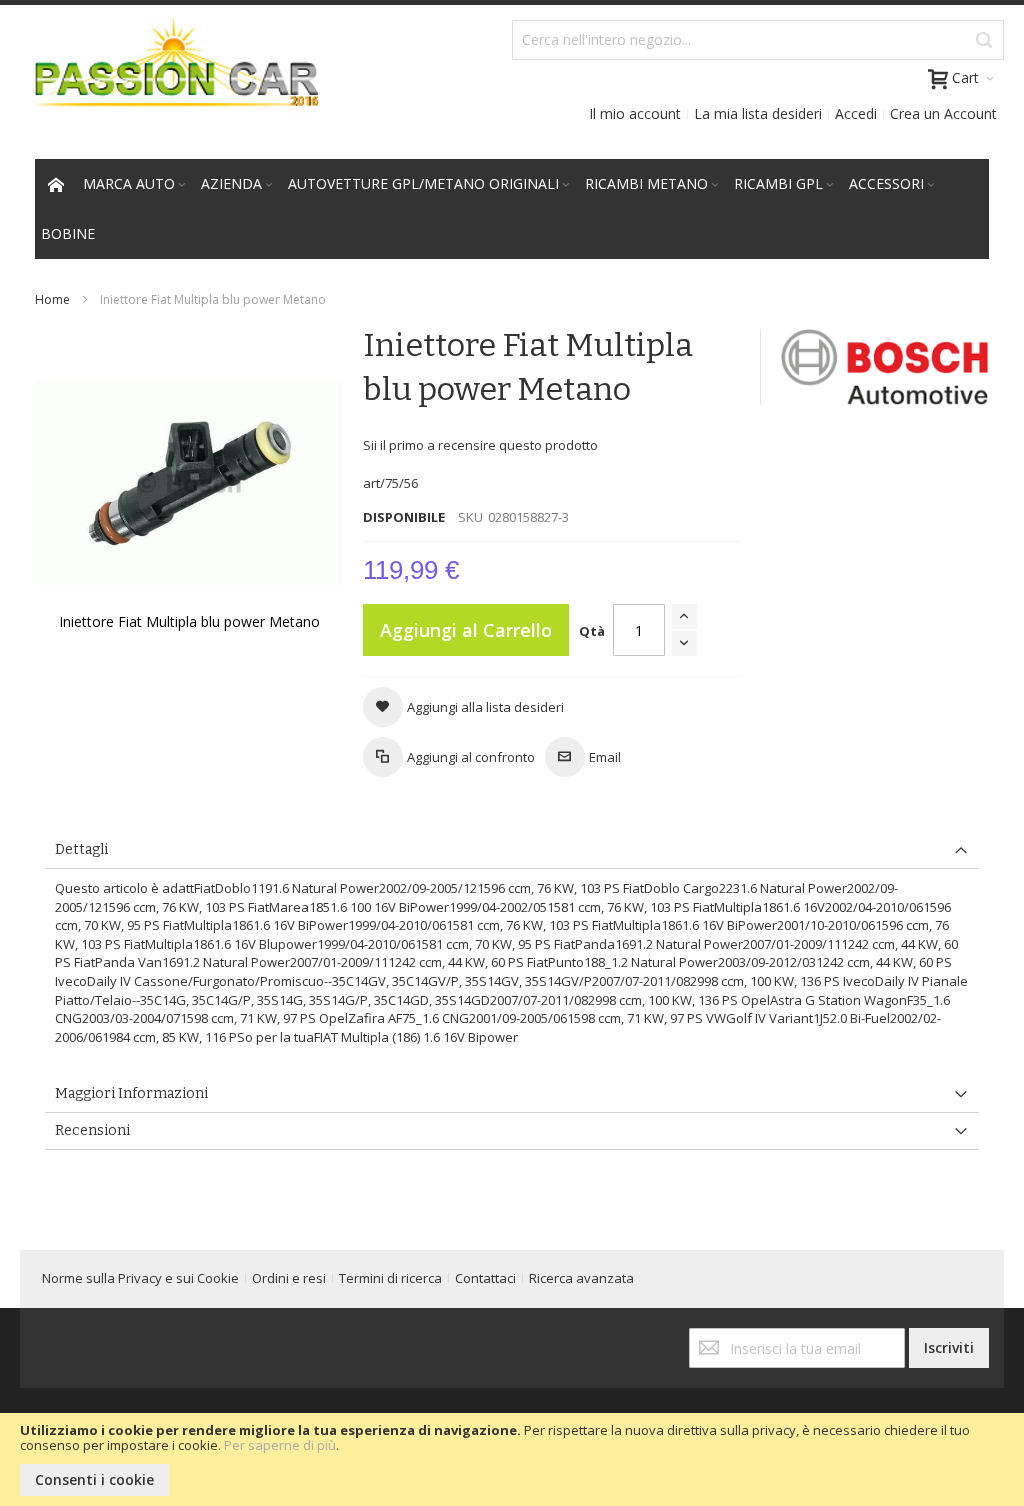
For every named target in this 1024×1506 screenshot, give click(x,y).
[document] (512, 1459)
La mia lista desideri (758, 113)
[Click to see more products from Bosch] (885, 367)
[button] (463, 707)
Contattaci (485, 1278)
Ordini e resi (289, 1278)
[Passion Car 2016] (169, 76)
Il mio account (635, 113)
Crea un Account (943, 113)
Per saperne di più (280, 1445)
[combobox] (758, 40)
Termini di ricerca (390, 1278)
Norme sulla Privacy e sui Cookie (140, 1278)
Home (52, 299)
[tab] (512, 850)
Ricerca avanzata (581, 1278)
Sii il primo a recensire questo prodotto (480, 445)
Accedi (856, 113)
